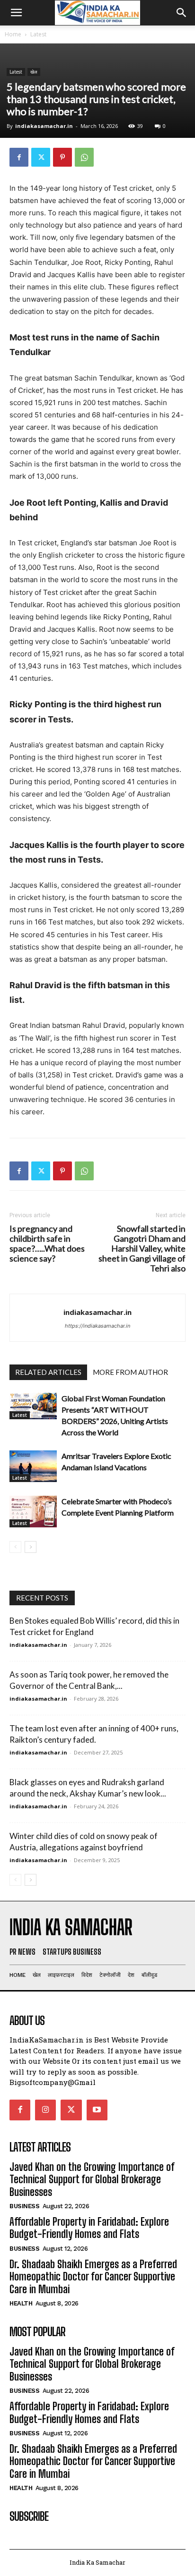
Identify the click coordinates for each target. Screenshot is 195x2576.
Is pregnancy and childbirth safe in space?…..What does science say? (47, 1244)
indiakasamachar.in (44, 126)
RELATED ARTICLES (48, 1372)
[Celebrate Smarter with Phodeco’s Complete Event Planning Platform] (33, 1512)
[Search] (182, 13)
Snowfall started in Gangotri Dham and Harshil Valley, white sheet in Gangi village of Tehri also (142, 1249)
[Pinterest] (62, 157)
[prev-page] (15, 1547)
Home (13, 34)
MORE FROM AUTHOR (130, 1372)
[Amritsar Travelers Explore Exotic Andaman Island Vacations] (33, 1466)
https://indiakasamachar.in (97, 1326)
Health (21, 2303)
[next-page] (31, 1547)
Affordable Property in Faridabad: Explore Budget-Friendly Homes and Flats (89, 2228)
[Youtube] (97, 2110)
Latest (38, 34)
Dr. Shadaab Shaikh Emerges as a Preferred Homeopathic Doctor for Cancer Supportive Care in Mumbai (93, 2277)
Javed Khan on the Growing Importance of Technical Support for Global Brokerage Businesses (92, 2179)
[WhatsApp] (84, 157)
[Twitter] (41, 157)
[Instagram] (45, 2110)
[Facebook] (19, 157)
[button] (16, 13)
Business (24, 2206)
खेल (34, 72)
